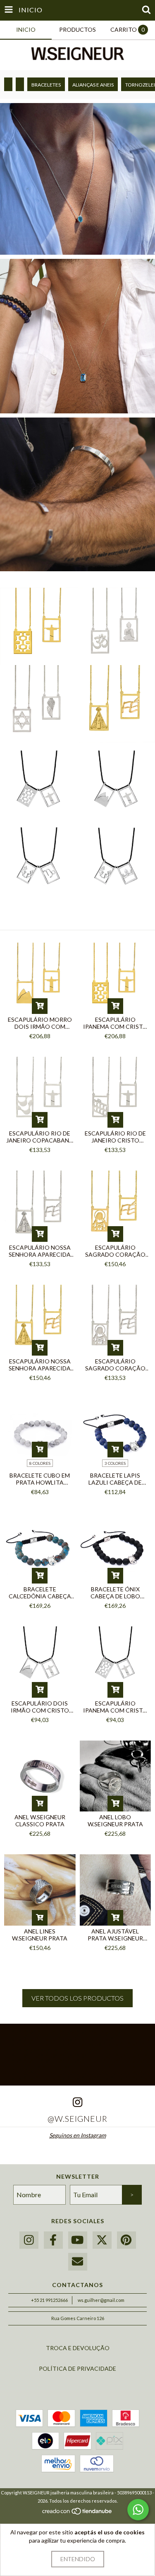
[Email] (78, 2262)
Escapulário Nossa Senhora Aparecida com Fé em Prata (40, 1251)
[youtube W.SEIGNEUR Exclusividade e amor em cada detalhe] (78, 2240)
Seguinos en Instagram (77, 2135)
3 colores (115, 1463)
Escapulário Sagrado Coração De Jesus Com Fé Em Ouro (115, 1251)
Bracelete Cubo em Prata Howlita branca (40, 1479)
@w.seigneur (77, 2119)
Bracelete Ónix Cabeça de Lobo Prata (115, 1593)
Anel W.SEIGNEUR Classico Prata (40, 1821)
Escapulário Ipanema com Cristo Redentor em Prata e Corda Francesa (115, 1707)
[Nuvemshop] (77, 2513)
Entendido (78, 2559)
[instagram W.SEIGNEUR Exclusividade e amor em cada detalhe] (29, 2240)
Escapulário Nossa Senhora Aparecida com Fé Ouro (40, 1365)
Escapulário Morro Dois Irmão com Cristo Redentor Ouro (40, 1023)
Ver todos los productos (77, 1998)
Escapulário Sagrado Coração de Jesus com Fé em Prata (115, 1365)
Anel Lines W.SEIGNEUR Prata (40, 1935)
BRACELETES (46, 85)
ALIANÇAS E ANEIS (93, 85)
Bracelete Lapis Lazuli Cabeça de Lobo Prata (115, 1479)
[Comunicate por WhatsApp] (138, 2510)
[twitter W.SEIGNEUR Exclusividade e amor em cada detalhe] (102, 2240)
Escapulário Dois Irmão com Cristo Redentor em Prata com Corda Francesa (40, 1707)
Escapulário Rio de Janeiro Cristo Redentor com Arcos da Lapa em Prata (115, 1137)
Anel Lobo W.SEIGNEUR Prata (115, 1821)
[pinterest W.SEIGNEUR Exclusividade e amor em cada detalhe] (126, 2240)
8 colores (40, 1463)
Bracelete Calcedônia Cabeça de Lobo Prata (40, 1593)
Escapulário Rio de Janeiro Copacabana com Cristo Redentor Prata (40, 1137)
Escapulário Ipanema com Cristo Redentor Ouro (115, 1023)
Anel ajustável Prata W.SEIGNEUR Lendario (115, 1935)
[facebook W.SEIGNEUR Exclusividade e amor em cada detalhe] (53, 2240)
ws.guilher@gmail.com (101, 2300)
